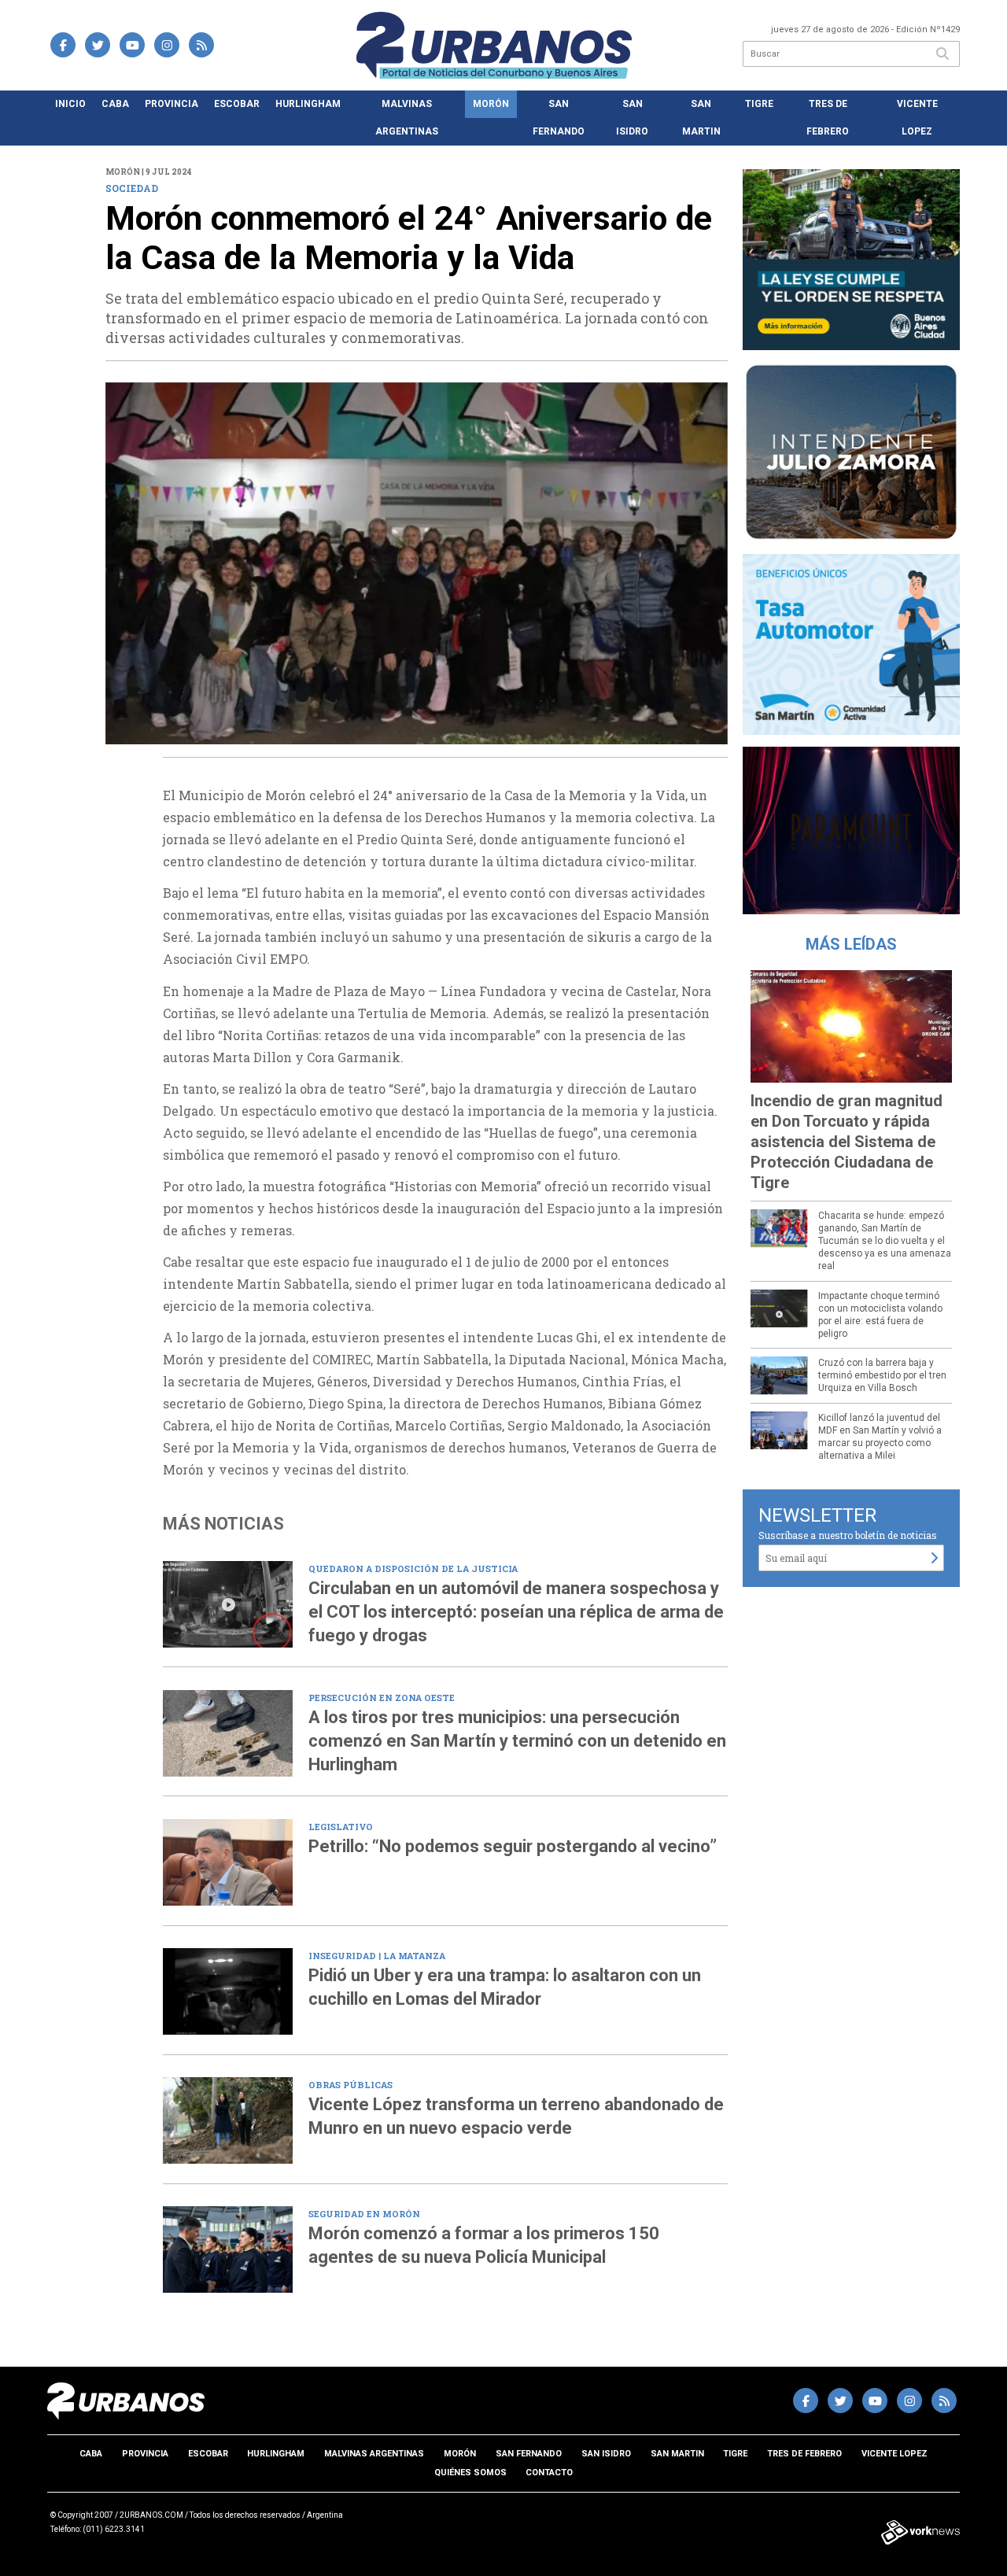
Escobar (237, 104)
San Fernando (559, 118)
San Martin (701, 118)
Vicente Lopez (917, 118)
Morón (491, 104)
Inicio (70, 104)
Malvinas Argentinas (407, 118)
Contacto (549, 2473)
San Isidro (632, 118)
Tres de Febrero (828, 118)
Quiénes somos (470, 2473)
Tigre (759, 104)
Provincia (172, 104)
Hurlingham (308, 104)
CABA (115, 104)
